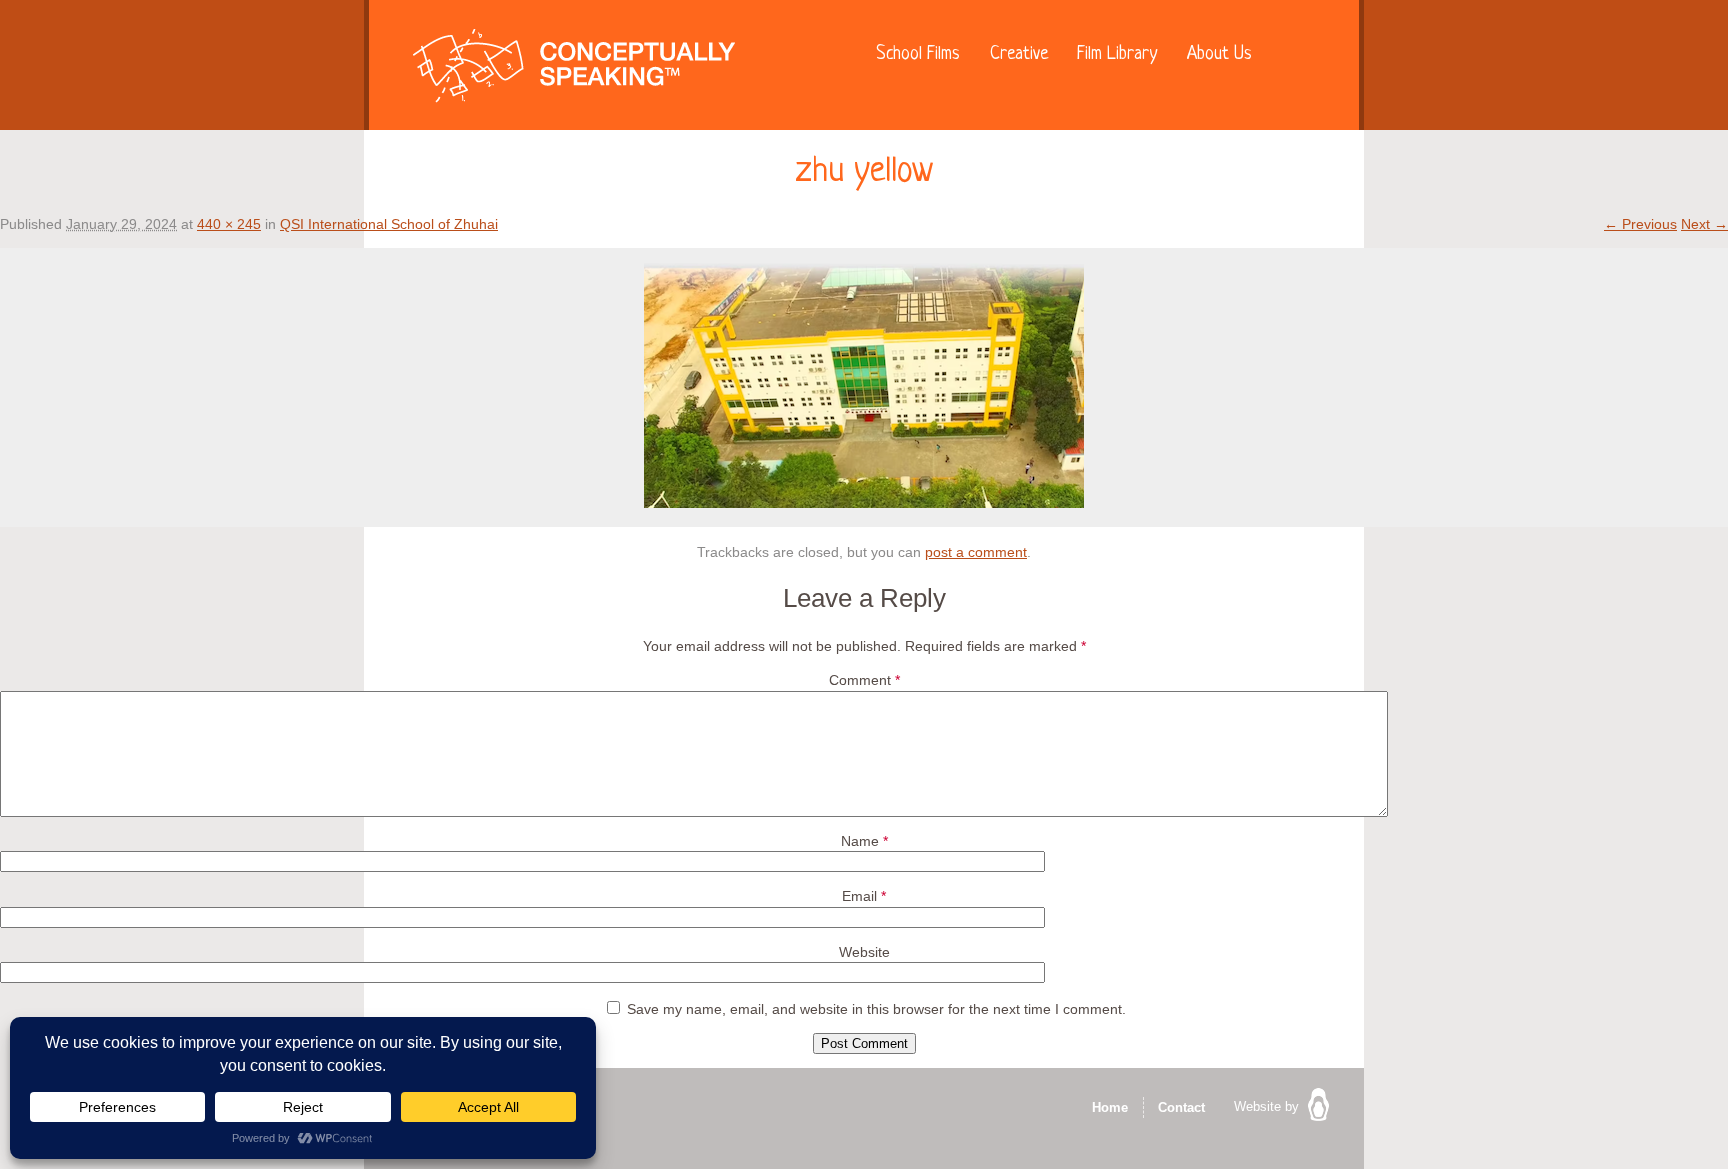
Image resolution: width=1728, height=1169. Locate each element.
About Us (1219, 54)
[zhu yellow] (864, 503)
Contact (1181, 1107)
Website (864, 952)
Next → (1704, 224)
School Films (918, 54)
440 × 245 (229, 224)
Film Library (1117, 54)
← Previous (1640, 224)
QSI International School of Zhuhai (389, 224)
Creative (1019, 54)
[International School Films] (574, 70)
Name (864, 841)
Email (864, 896)
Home (1110, 1107)
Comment (864, 680)
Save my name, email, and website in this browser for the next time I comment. (876, 1009)
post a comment (976, 552)
